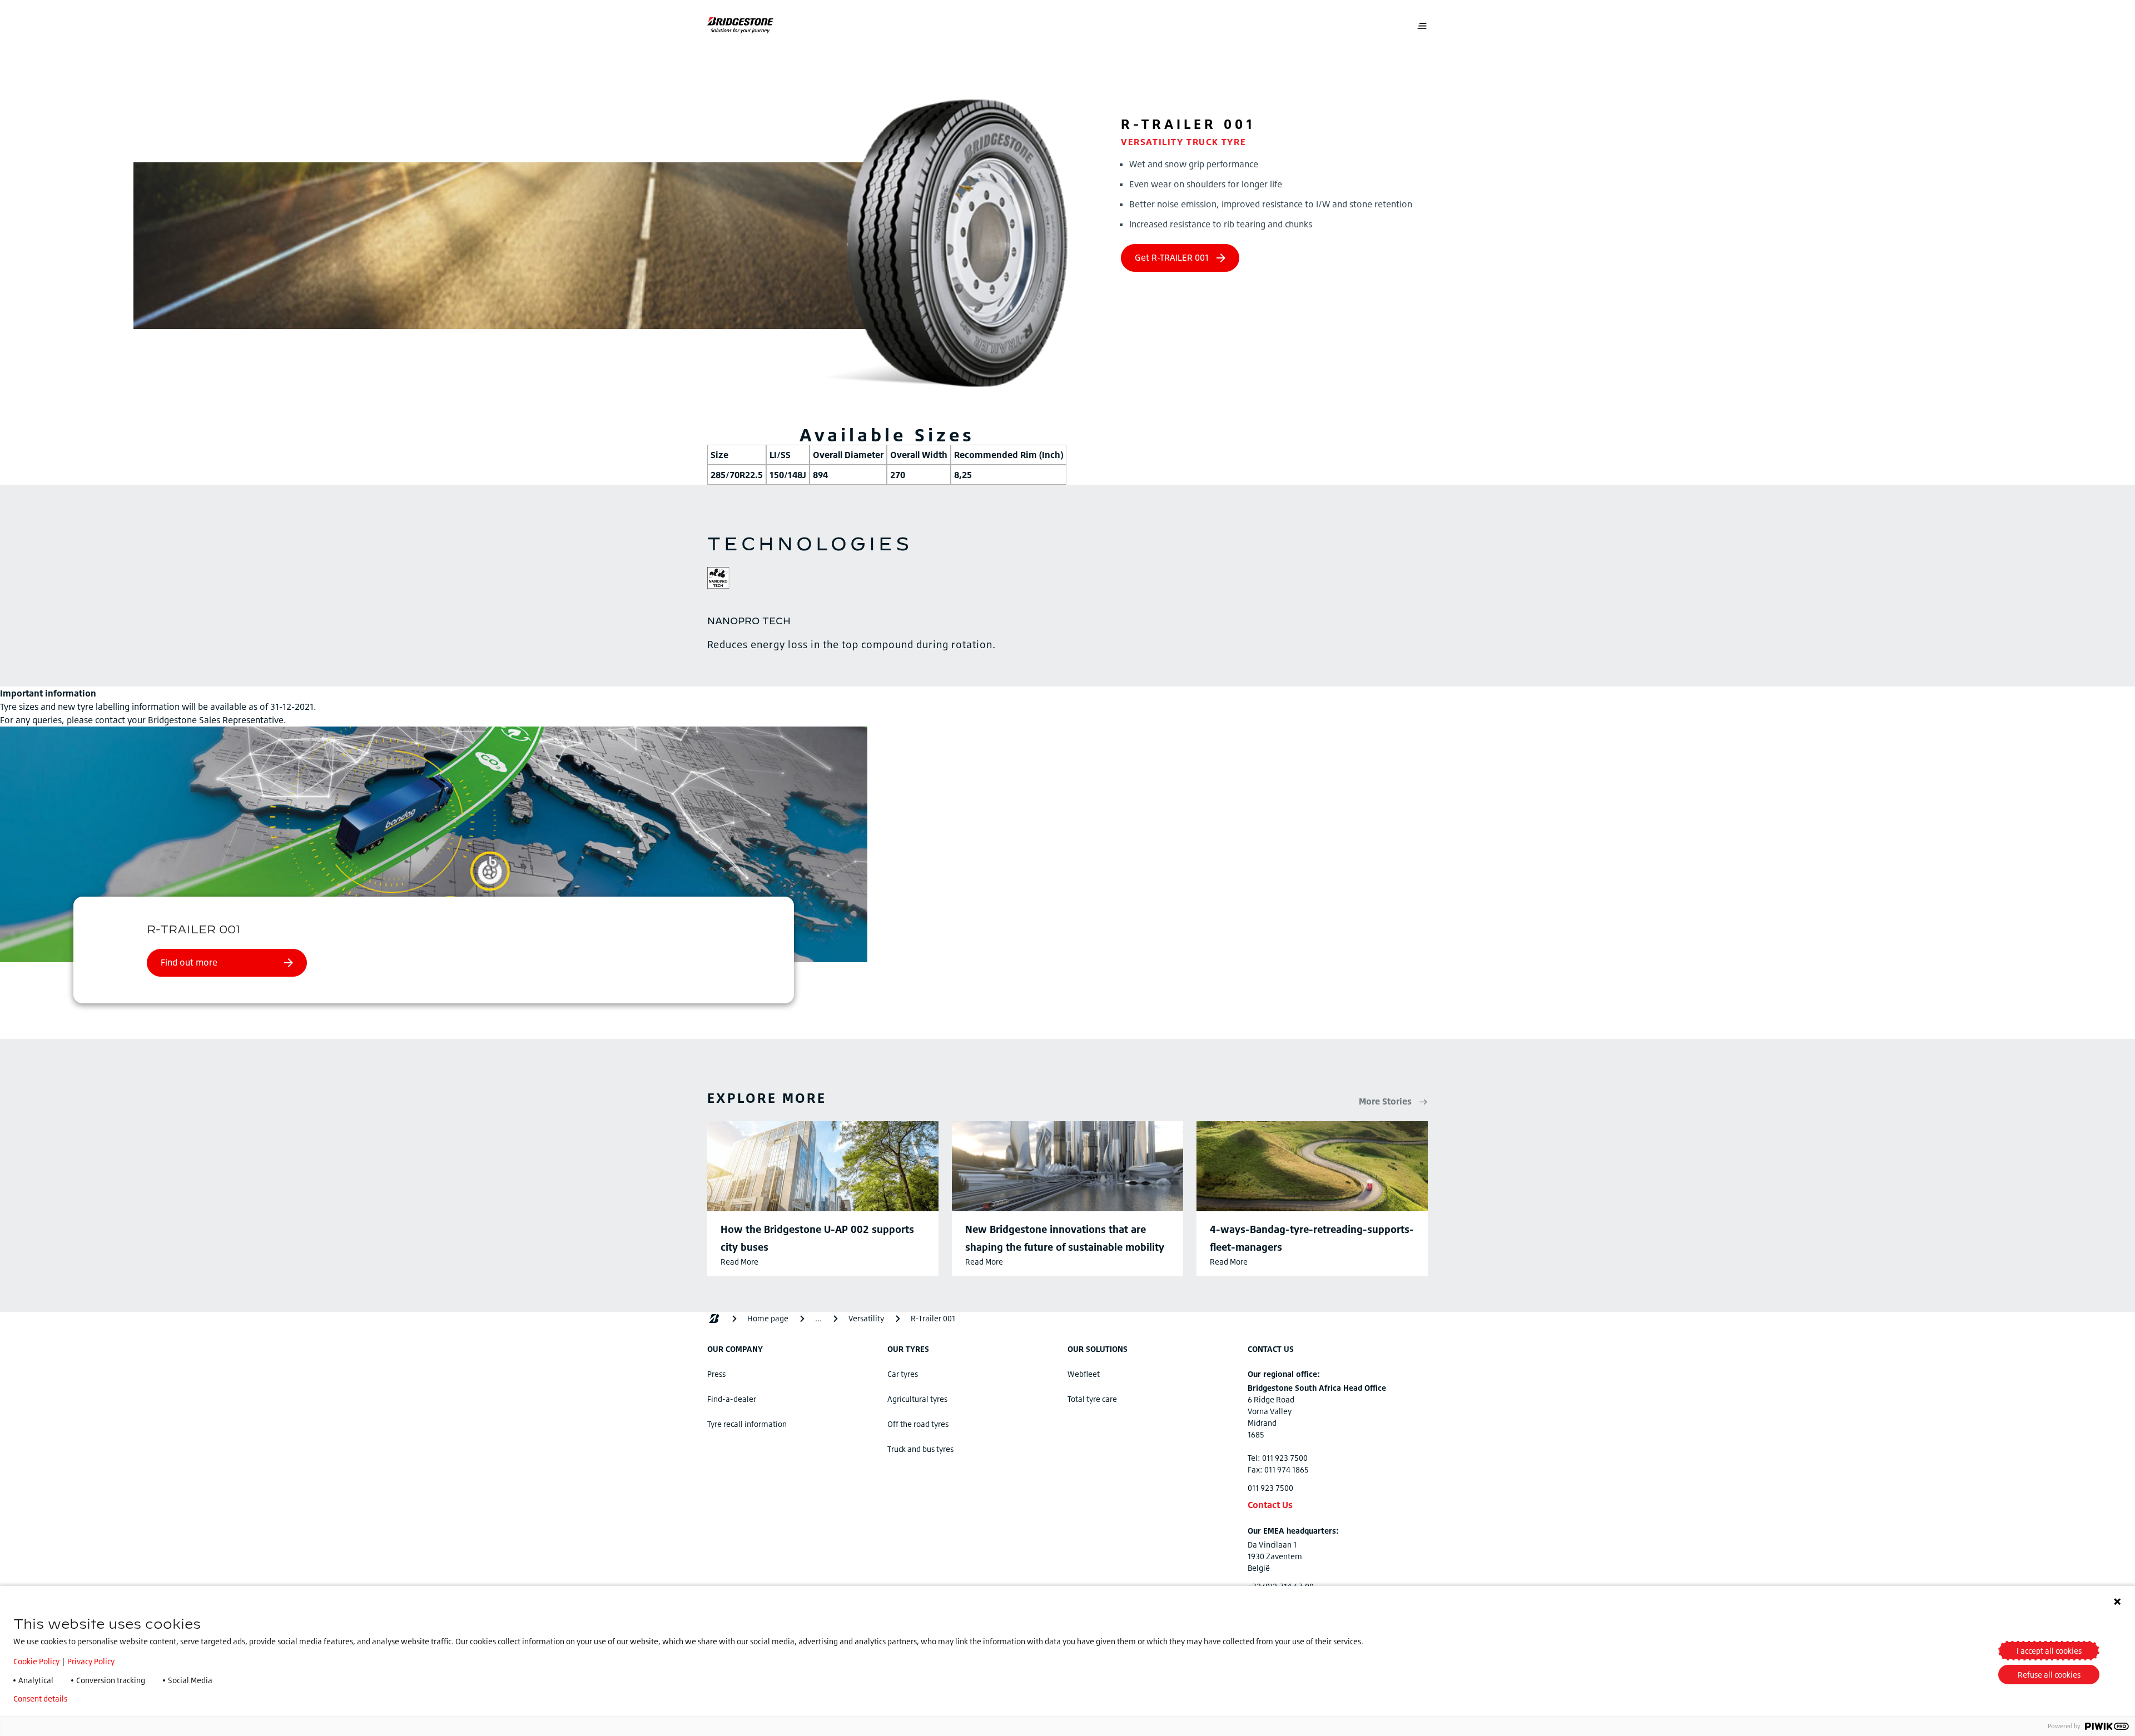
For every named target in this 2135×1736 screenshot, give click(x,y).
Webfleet (1084, 1374)
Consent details (40, 1699)
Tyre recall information (747, 1424)
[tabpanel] (1067, 633)
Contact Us (1270, 1505)
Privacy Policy (91, 1661)
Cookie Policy (36, 1661)
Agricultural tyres (917, 1399)
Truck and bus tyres (920, 1449)
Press (716, 1374)
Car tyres (903, 1374)
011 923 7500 (1270, 1488)
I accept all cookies (2049, 1651)
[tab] (718, 580)
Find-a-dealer (732, 1399)
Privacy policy (109, 1699)
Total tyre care (1092, 1399)
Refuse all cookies (2049, 1675)
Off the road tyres (918, 1424)
